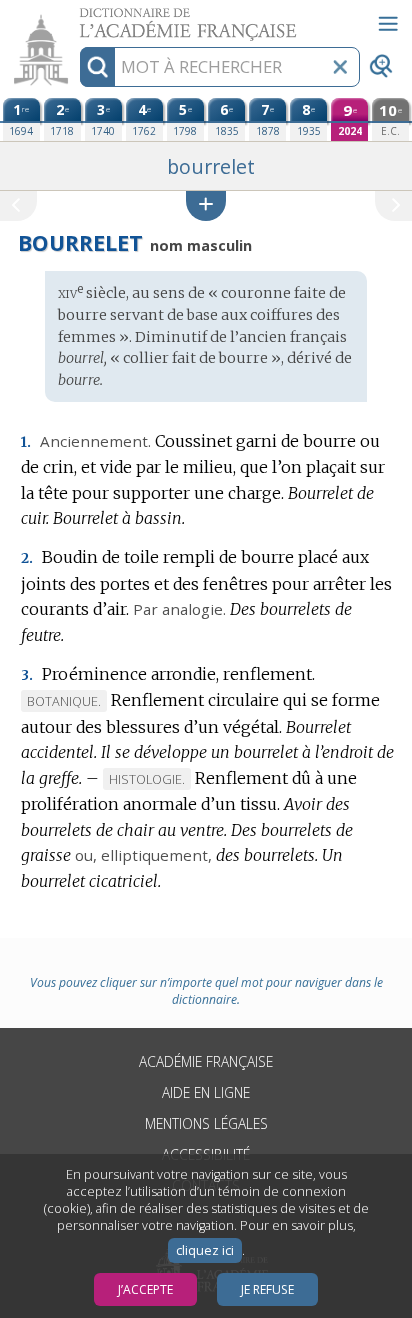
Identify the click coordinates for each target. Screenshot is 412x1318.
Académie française (206, 1061)
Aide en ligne (206, 1092)
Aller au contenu (77, 17)
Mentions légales (206, 1123)
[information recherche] (97, 67)
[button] (206, 205)
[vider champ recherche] (340, 67)
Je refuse (267, 1289)
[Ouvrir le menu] (388, 24)
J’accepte (145, 1289)
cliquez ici (205, 1250)
